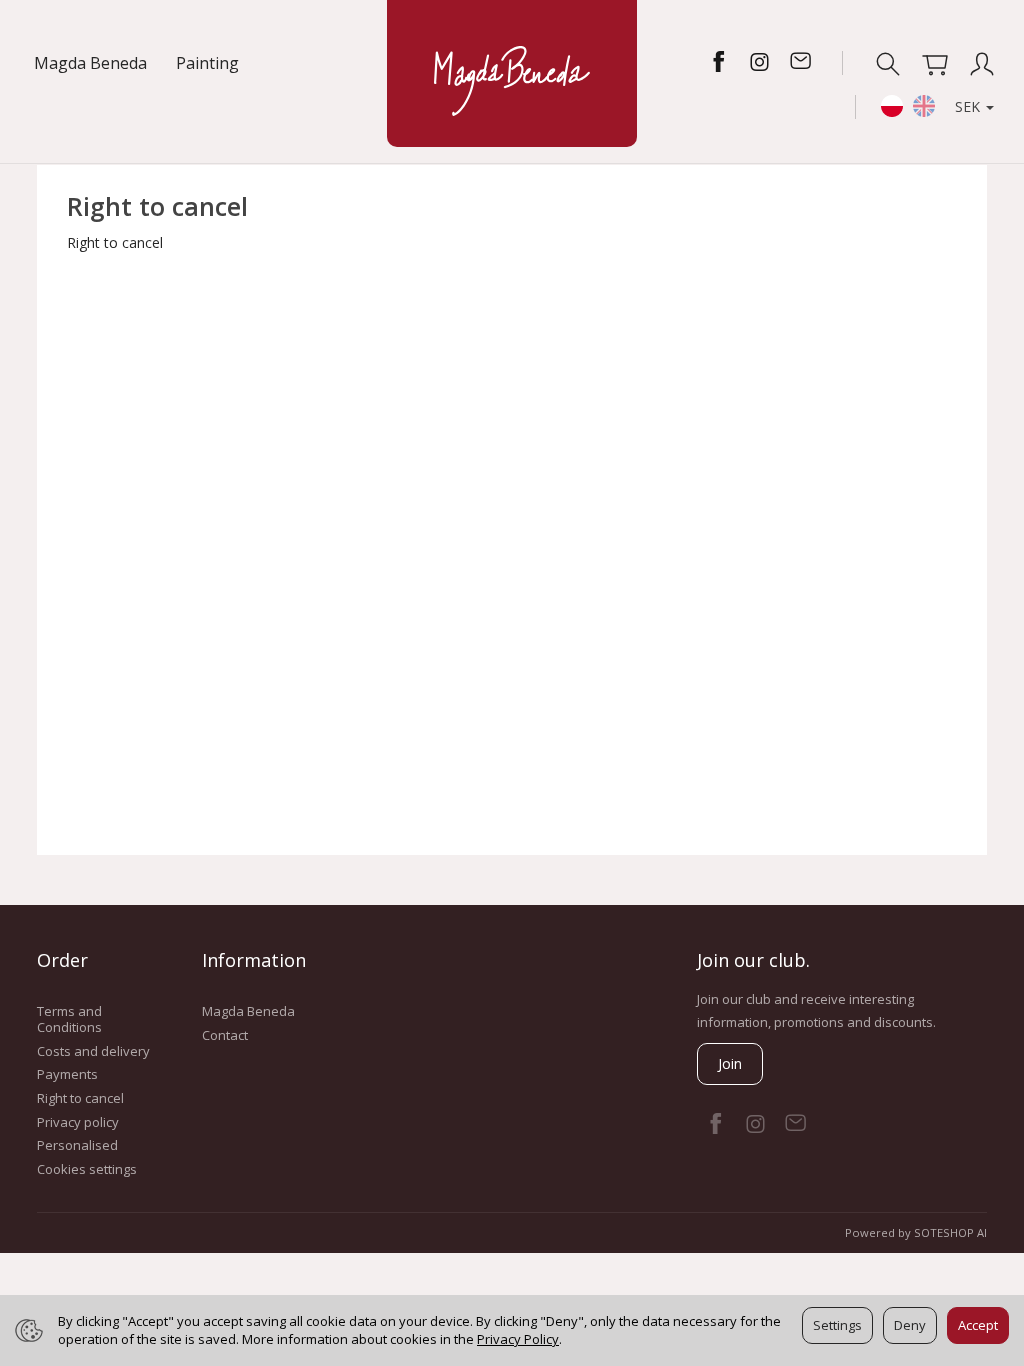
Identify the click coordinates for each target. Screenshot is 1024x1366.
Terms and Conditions (69, 1019)
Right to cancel (80, 1098)
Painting (207, 63)
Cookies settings (87, 1169)
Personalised (77, 1145)
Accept (978, 1325)
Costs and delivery (93, 1051)
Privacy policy (78, 1122)
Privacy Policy (518, 1339)
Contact (225, 1035)
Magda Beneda (90, 63)
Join (730, 1063)
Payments (67, 1074)
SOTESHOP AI (950, 1232)
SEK (969, 106)
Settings (837, 1325)
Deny (910, 1325)
